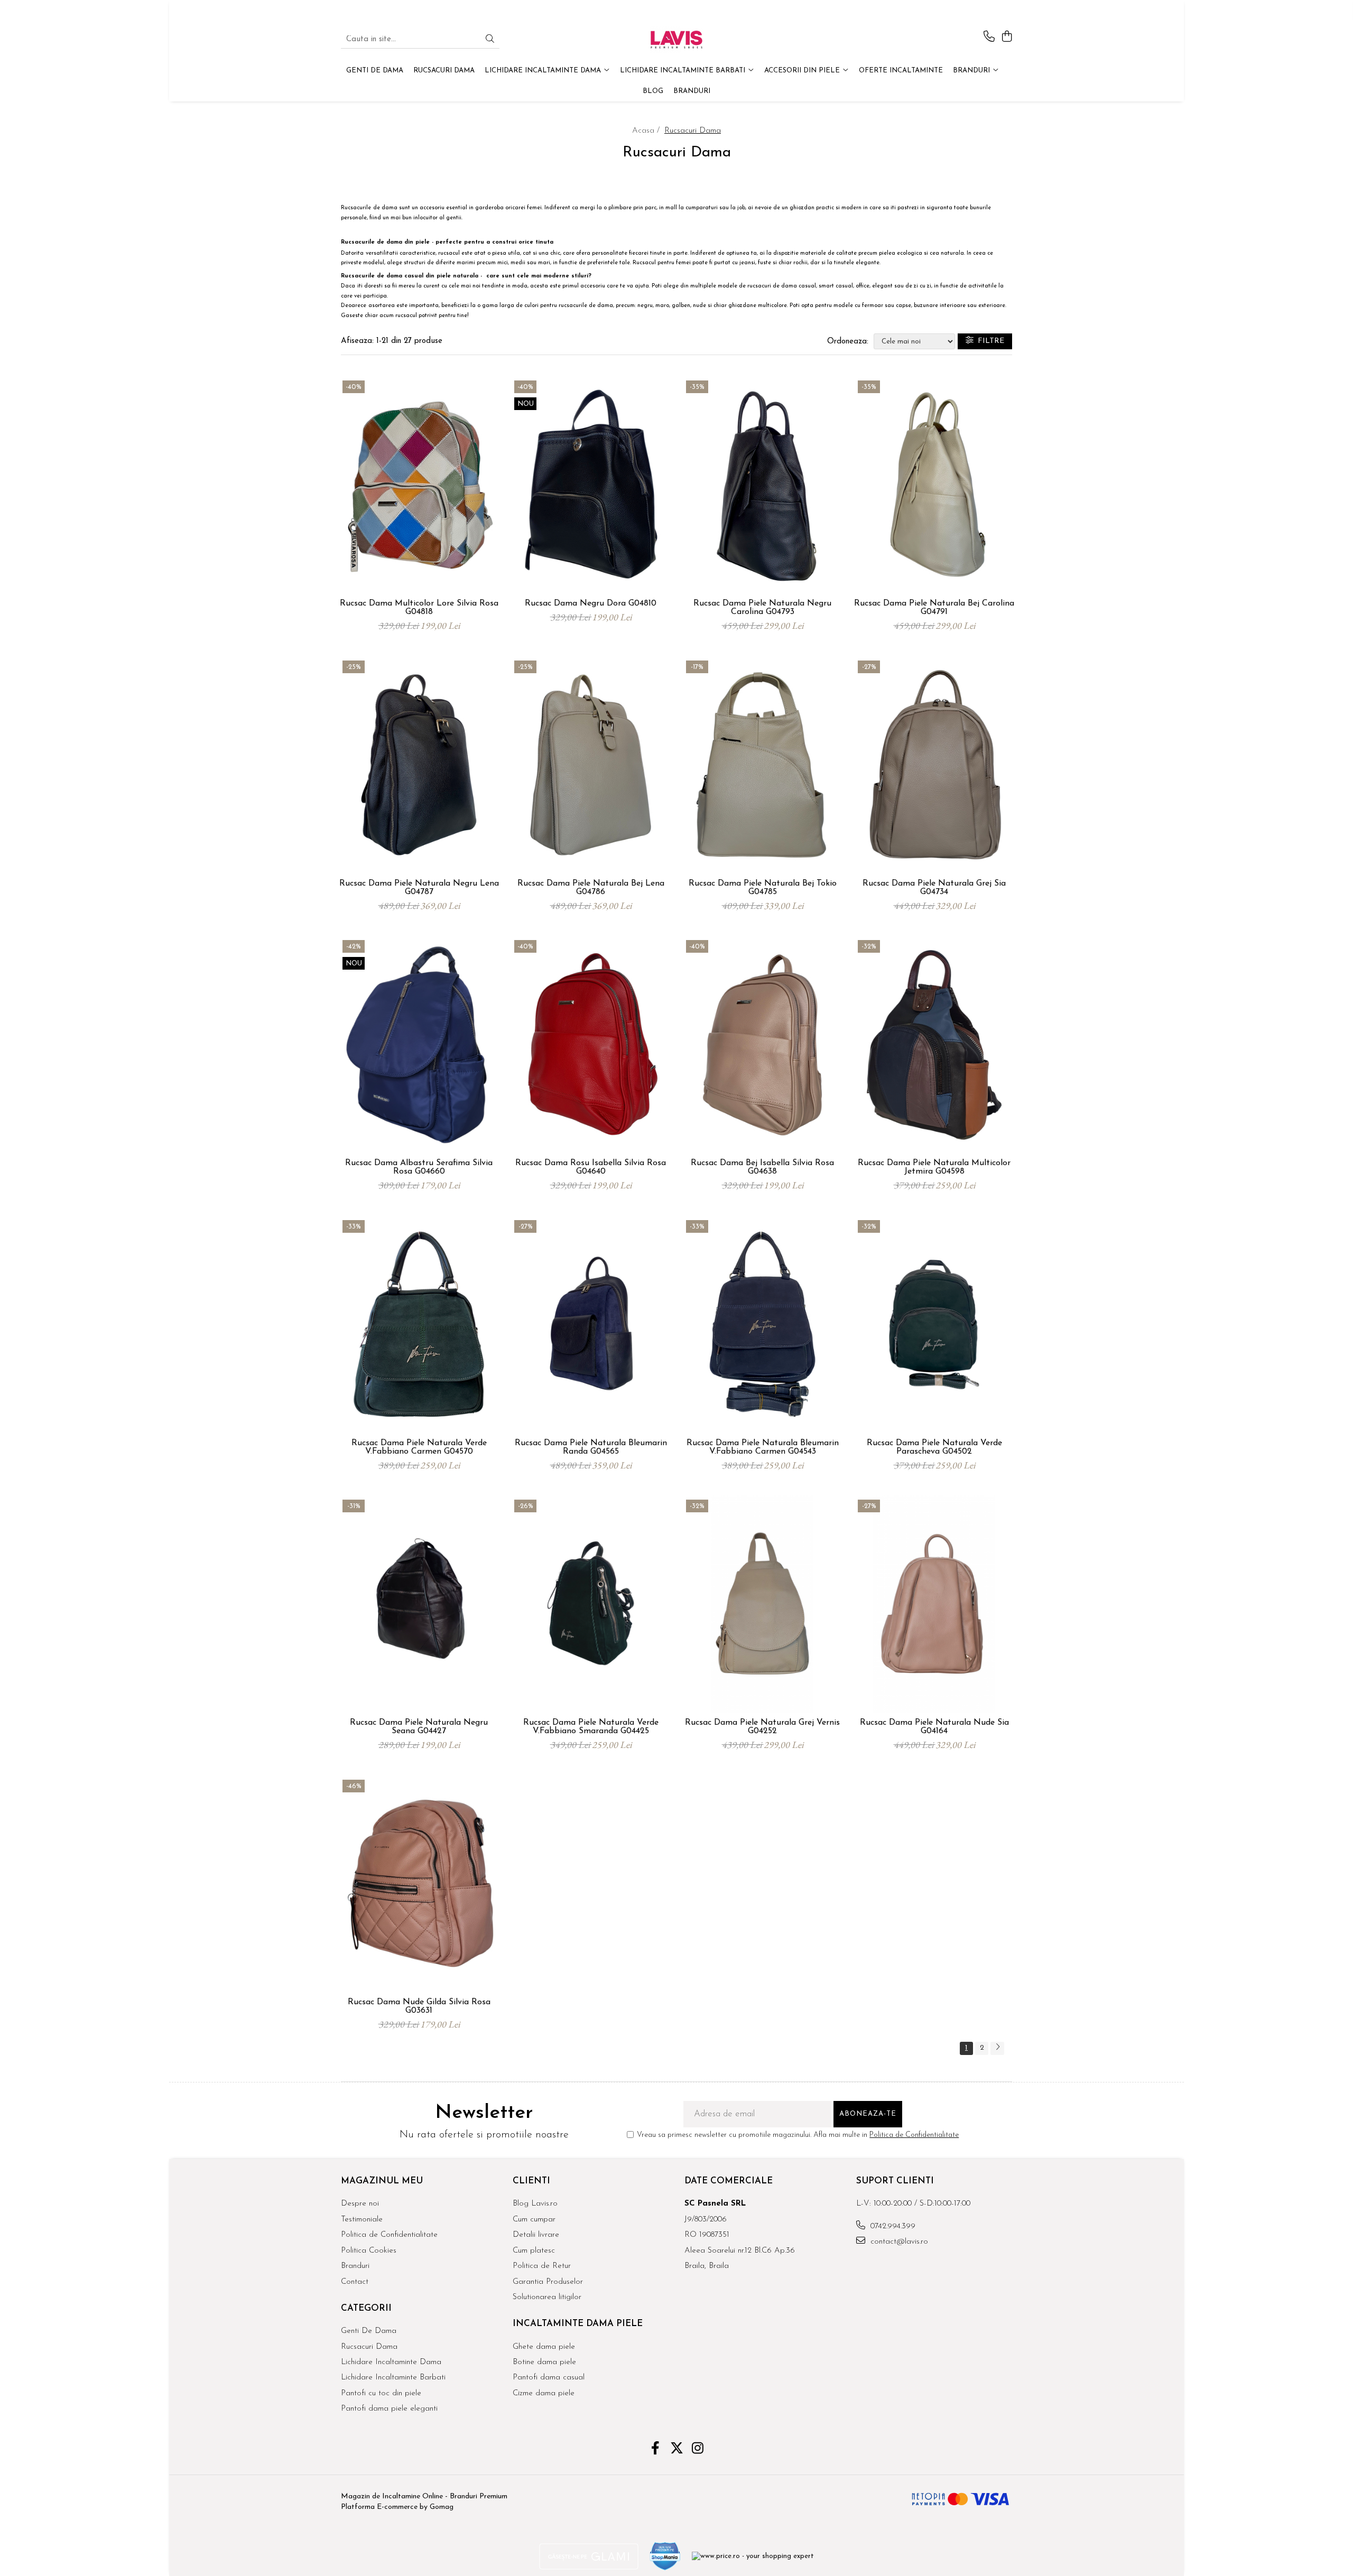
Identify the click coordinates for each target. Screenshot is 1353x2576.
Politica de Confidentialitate (914, 2135)
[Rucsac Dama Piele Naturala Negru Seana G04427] (419, 1604)
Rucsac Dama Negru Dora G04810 (591, 603)
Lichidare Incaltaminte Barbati (393, 2378)
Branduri (972, 71)
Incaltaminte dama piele (578, 2324)
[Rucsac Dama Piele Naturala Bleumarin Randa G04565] (591, 1325)
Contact (355, 2282)
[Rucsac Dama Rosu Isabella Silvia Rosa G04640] (591, 1045)
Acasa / (647, 131)
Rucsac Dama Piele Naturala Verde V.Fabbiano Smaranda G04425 (591, 1727)
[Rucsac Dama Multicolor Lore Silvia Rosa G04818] (419, 485)
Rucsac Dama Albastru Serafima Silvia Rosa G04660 (419, 1167)
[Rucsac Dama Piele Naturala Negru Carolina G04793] (762, 485)
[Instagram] (698, 2450)
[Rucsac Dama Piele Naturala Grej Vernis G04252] (762, 1604)
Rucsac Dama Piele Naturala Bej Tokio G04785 (763, 888)
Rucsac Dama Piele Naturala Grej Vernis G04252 (762, 1727)
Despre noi (360, 2204)
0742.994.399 (892, 2226)
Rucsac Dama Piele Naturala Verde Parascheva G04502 (934, 1447)
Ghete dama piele (544, 2347)
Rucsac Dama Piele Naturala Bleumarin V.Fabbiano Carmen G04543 (763, 1447)
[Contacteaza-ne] (989, 37)
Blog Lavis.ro (535, 2204)
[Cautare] (490, 40)
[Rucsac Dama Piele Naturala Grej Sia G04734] (934, 765)
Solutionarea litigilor (547, 2297)
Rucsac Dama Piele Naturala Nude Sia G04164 (934, 1727)
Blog (653, 91)
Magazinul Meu (382, 2181)
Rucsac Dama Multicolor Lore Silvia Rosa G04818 (419, 608)
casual (807, 286)
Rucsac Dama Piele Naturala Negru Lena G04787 (419, 888)
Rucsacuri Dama (369, 2347)
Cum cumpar (534, 2220)
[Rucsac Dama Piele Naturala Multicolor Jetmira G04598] (934, 1045)
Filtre (989, 341)
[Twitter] (677, 2450)
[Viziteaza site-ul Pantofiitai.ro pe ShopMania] (665, 2556)
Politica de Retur (542, 2266)
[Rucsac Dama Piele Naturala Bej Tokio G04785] (762, 765)
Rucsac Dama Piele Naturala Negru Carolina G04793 (762, 608)
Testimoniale (362, 2220)
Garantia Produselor (548, 2282)
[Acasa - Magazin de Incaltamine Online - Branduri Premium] (676, 40)
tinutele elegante (857, 263)
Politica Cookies (369, 2251)
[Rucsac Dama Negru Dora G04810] (591, 485)
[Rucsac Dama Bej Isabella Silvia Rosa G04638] (762, 1045)
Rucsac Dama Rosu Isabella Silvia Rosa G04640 (591, 1167)
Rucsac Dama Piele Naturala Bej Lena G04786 (591, 888)
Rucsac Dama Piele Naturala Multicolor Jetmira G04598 (934, 1167)
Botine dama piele (544, 2362)
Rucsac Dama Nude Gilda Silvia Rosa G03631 (419, 2006)
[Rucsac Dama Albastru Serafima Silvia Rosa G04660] (419, 1045)
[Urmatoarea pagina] (997, 2048)
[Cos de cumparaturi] (1007, 37)
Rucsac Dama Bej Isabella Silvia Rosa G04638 (762, 1167)
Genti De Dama (369, 2331)
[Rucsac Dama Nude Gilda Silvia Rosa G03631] (419, 1884)
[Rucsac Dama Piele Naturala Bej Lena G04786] (591, 765)
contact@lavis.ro (898, 2242)
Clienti (531, 2181)
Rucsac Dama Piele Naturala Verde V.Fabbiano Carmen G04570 (419, 1447)
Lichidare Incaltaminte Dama (391, 2362)
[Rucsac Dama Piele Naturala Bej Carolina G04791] (934, 485)
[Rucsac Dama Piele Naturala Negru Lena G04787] (419, 765)
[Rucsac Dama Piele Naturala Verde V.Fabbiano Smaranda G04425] (591, 1604)
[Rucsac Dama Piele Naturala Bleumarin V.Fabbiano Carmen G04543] (762, 1325)
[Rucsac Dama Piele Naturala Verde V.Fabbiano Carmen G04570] (419, 1325)
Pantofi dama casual (549, 2378)
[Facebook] (656, 2450)
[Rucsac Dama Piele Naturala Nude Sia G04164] (934, 1604)
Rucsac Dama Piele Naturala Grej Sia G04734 (934, 888)
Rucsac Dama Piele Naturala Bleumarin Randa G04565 (591, 1447)
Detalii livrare (536, 2235)
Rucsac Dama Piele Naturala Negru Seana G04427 (419, 1727)
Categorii (366, 2308)
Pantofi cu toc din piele (381, 2393)
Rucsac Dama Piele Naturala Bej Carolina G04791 (934, 608)
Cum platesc (534, 2251)
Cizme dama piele (544, 2393)
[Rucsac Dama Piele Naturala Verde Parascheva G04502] (934, 1325)
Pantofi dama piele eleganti (389, 2409)
